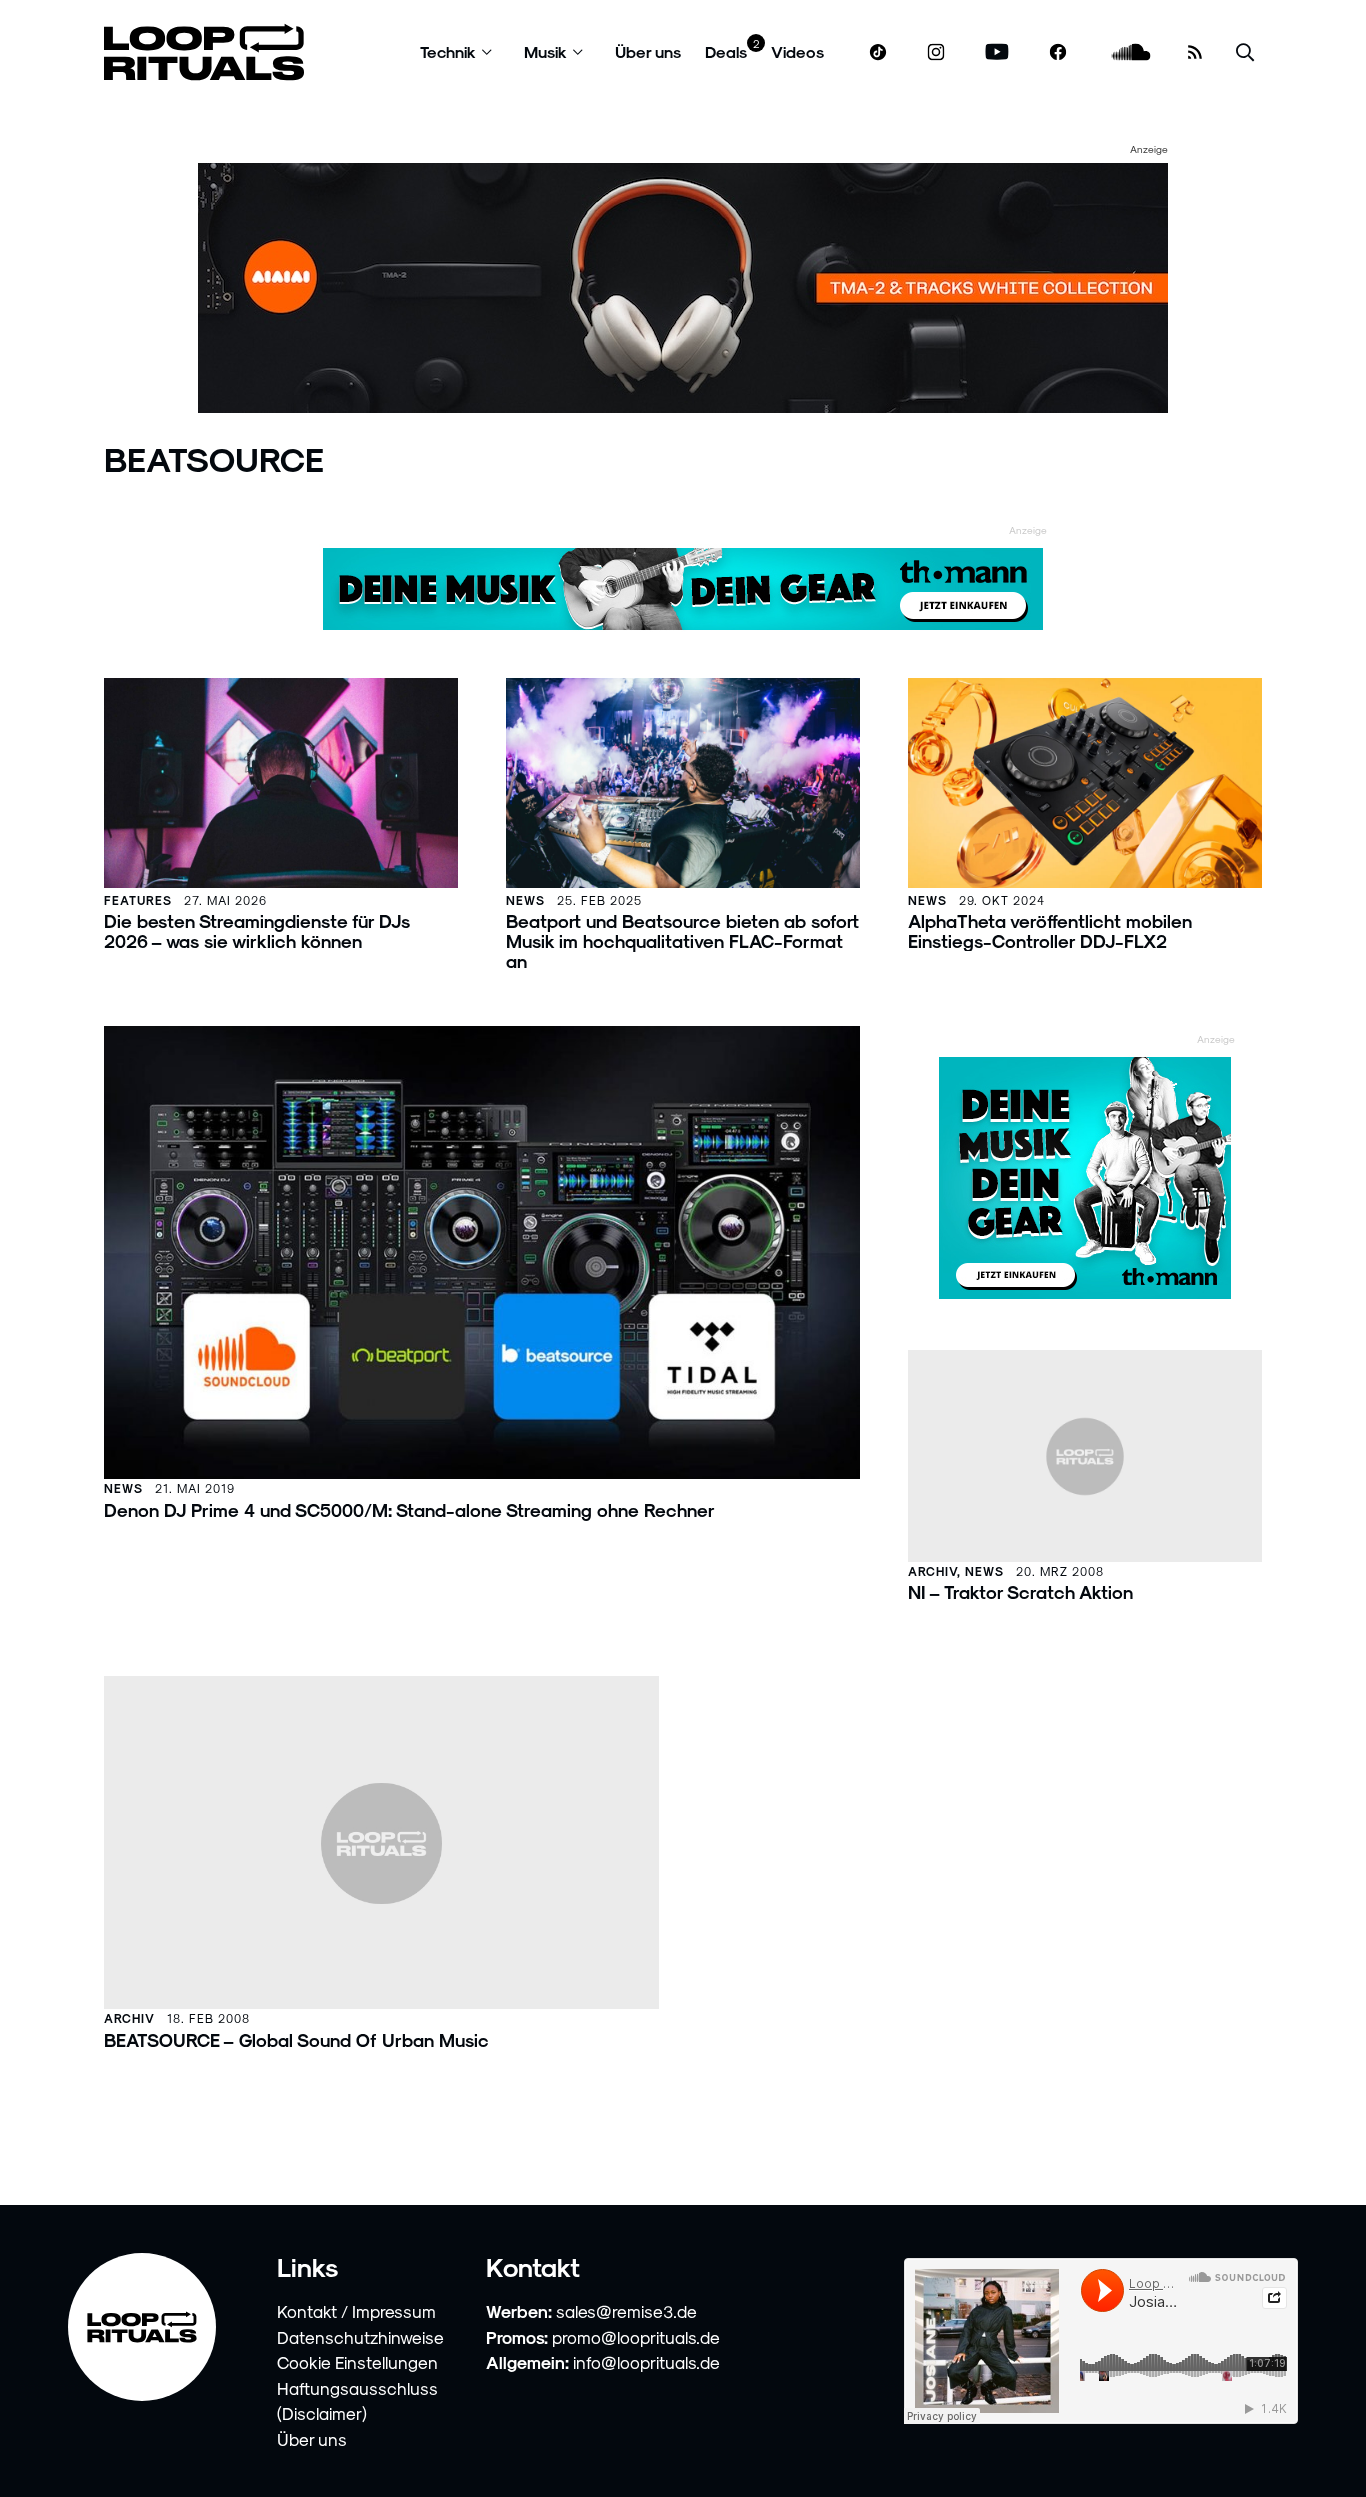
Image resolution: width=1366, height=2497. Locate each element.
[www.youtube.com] (997, 52)
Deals (726, 51)
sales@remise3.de (626, 2311)
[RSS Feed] (1195, 52)
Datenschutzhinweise (360, 2337)
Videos (797, 51)
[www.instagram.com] (936, 52)
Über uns (648, 51)
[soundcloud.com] (1131, 52)
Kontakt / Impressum (356, 2311)
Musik (545, 51)
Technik (448, 51)
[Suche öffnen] (1245, 52)
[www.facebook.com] (1058, 52)
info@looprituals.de (646, 2362)
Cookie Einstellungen (357, 2362)
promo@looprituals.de (636, 2337)
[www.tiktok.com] (878, 52)
